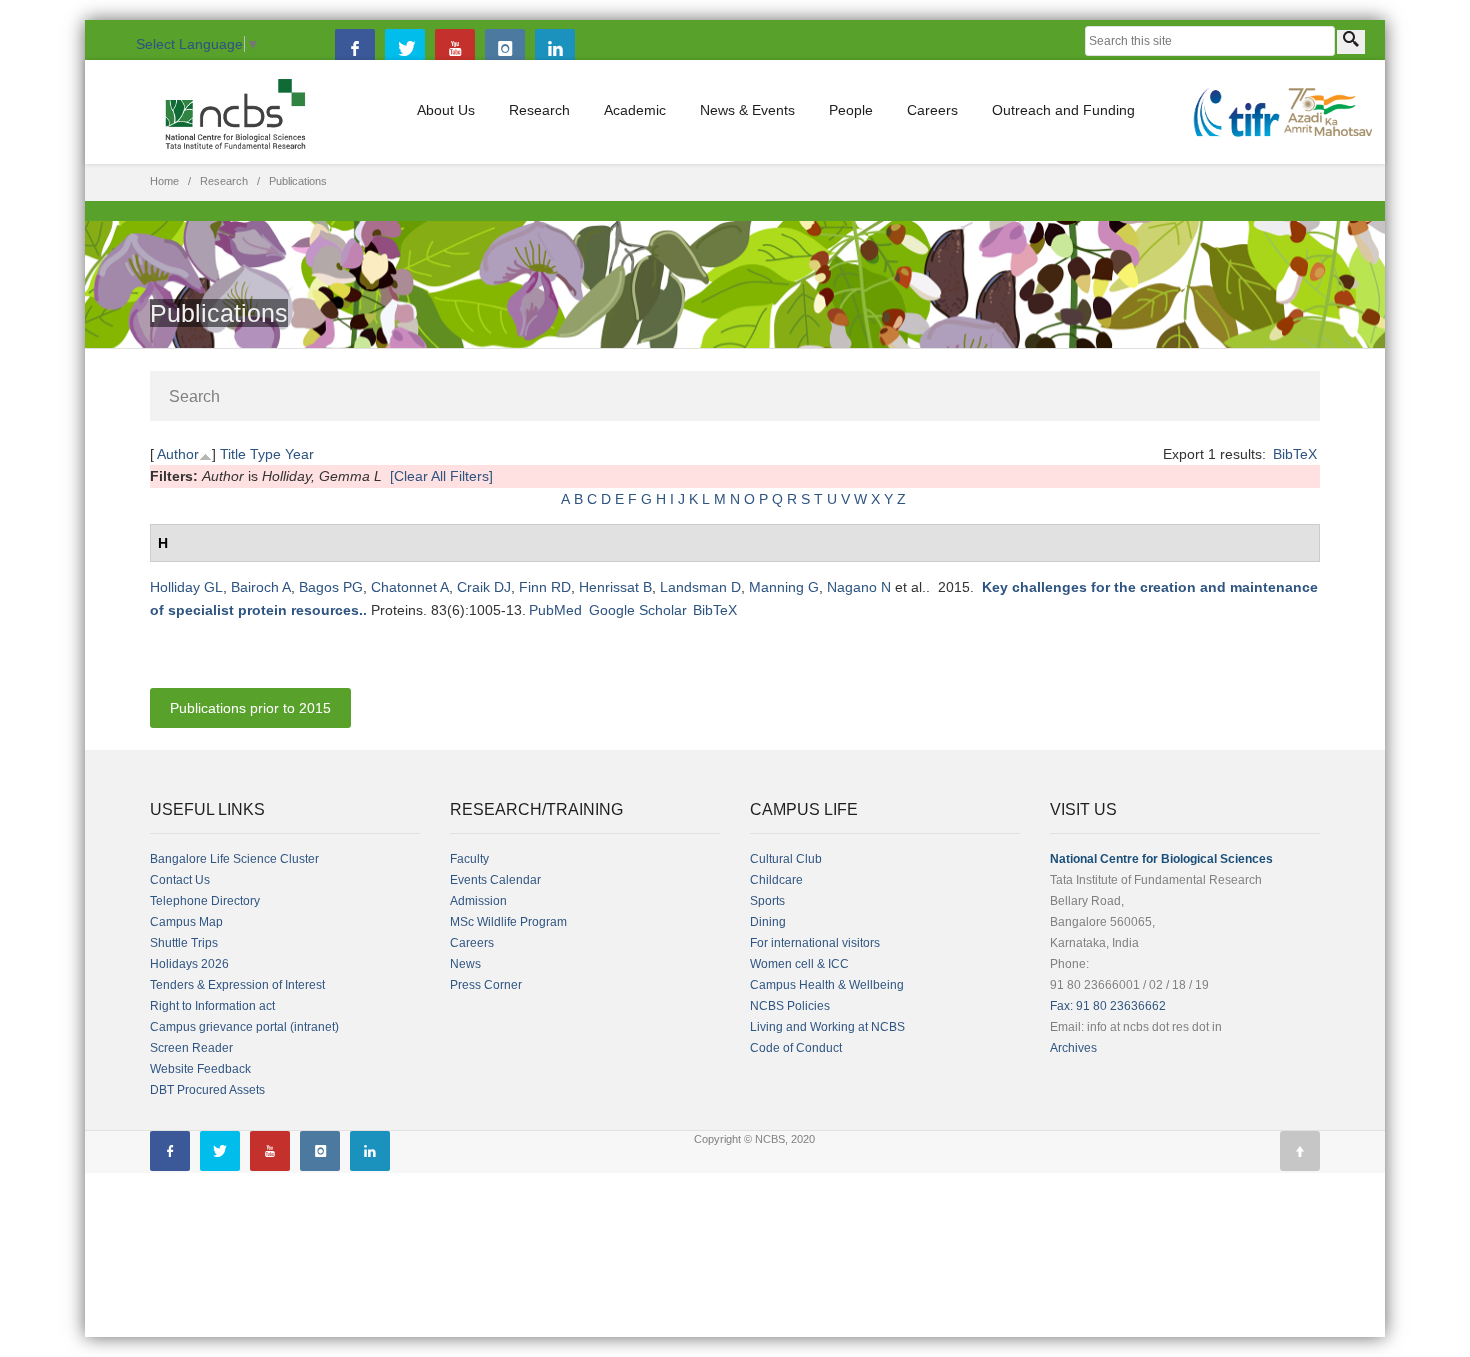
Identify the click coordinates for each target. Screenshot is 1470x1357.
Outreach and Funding (1063, 110)
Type (265, 454)
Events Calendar (495, 880)
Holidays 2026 (189, 964)
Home (164, 181)
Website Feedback (200, 1069)
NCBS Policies (790, 1006)
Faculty (469, 859)
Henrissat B (615, 587)
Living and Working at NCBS (827, 1027)
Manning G (784, 587)
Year (299, 454)
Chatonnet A (410, 587)
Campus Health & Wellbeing (827, 985)
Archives (1073, 1048)
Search (194, 396)
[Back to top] (1300, 1151)
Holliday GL (186, 587)
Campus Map (186, 922)
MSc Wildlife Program (508, 922)
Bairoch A (261, 587)
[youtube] (455, 49)
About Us (446, 110)
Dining (768, 922)
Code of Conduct (796, 1048)
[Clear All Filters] (441, 476)
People (851, 110)
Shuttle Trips (184, 943)
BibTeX (1295, 454)
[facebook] (355, 49)
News (465, 964)
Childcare (776, 880)
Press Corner (486, 985)
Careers (932, 110)
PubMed (555, 610)
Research (539, 110)
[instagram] (505, 49)
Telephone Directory (205, 901)
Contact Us (180, 880)
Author (178, 454)
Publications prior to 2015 (250, 708)
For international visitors (815, 943)
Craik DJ (484, 587)
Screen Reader (191, 1048)
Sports (767, 901)
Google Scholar (638, 610)
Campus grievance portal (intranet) (244, 1027)
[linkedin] (555, 49)
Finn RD (545, 587)
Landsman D (700, 587)
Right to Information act (212, 1006)
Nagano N (859, 587)
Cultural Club (786, 859)
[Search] (1351, 42)
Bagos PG (331, 587)
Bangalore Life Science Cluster (234, 859)
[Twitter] (405, 49)
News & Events (747, 110)
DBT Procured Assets (207, 1090)
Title (233, 454)
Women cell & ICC (799, 964)
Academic (635, 110)
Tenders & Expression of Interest (237, 985)
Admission (478, 901)
